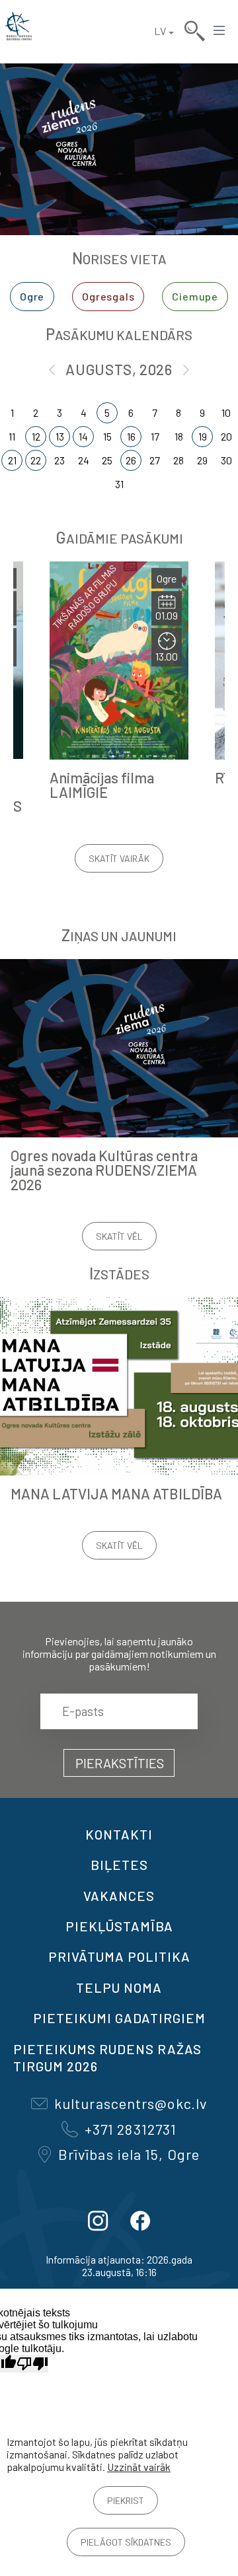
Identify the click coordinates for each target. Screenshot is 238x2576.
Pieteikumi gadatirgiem (119, 2018)
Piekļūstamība (119, 1926)
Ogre (32, 296)
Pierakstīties (120, 1763)
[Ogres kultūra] (19, 31)
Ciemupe (195, 296)
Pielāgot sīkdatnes (126, 2542)
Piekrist (126, 2500)
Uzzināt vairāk (139, 2467)
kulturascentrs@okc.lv (131, 2103)
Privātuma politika (119, 1956)
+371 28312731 (131, 2129)
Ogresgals (108, 296)
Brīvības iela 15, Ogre (129, 2154)
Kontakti (119, 1834)
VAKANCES (119, 1896)
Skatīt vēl (119, 1236)
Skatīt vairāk (119, 858)
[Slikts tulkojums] (32, 2364)
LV (160, 31)
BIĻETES (119, 1865)
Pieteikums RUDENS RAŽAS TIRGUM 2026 (107, 2057)
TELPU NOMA (119, 1987)
